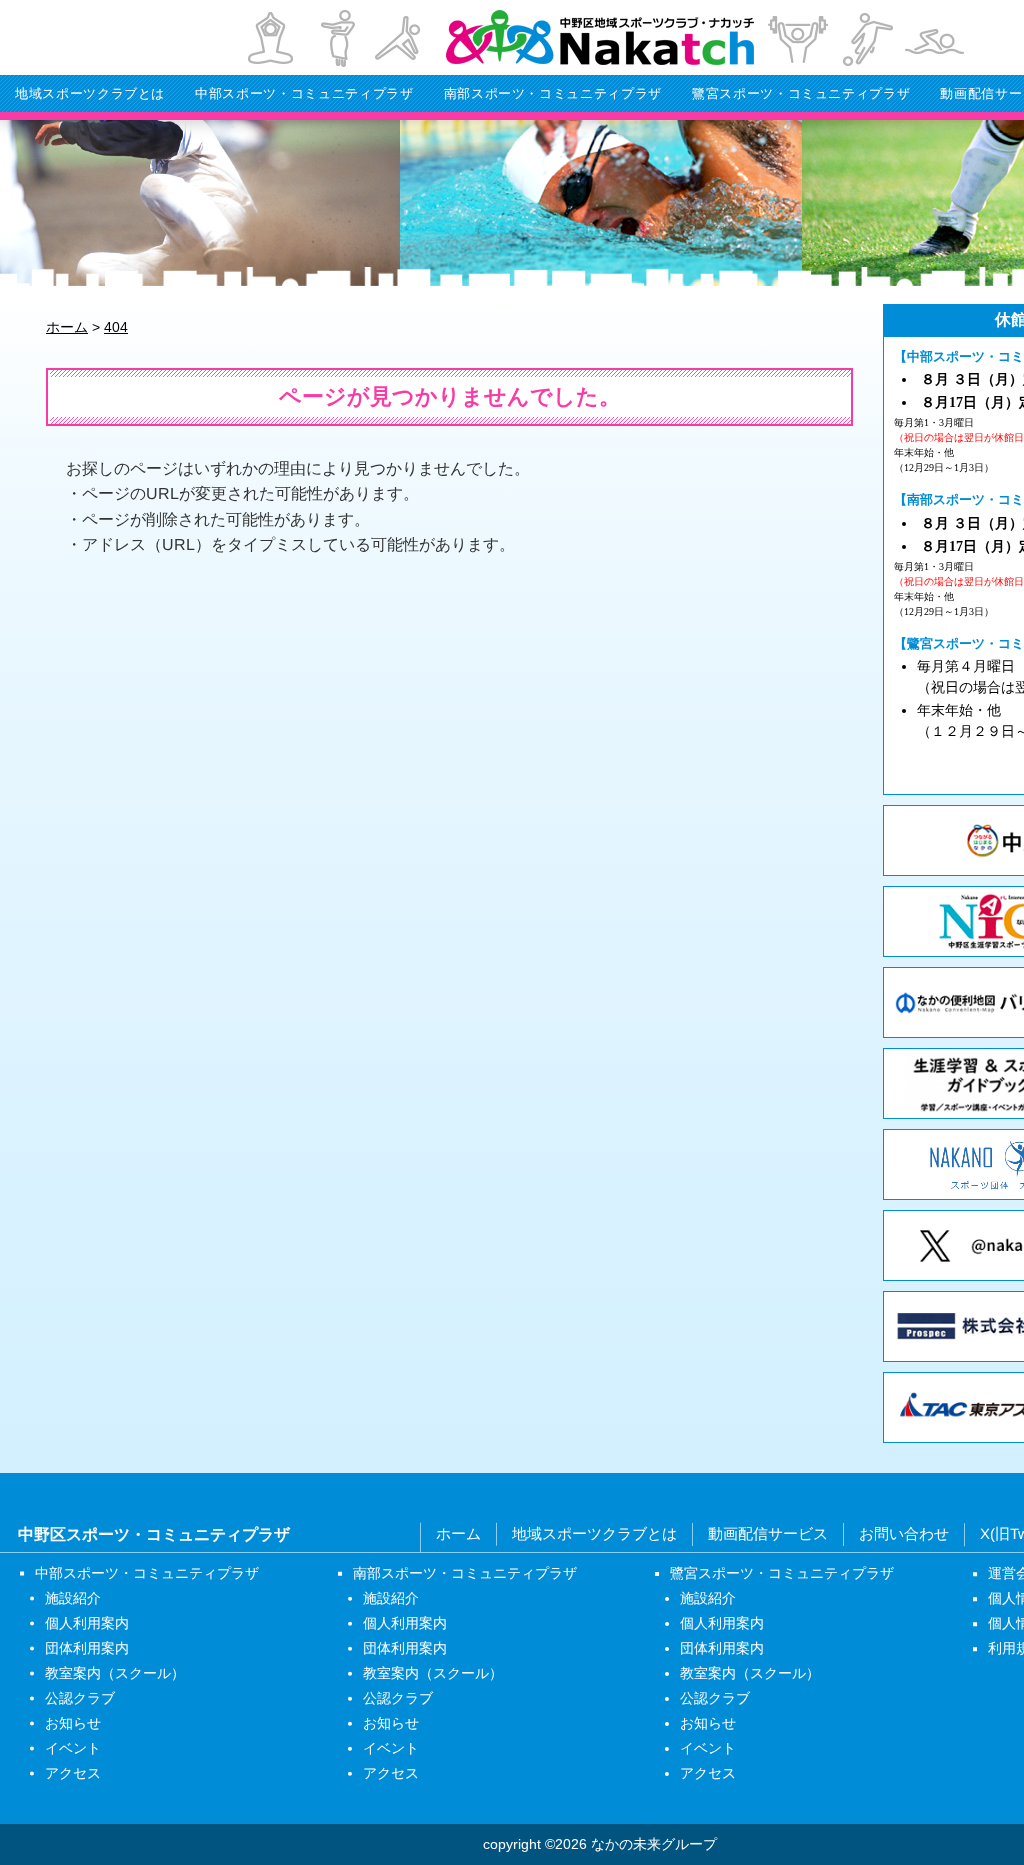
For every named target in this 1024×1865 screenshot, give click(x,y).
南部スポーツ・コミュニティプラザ (553, 93)
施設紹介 (73, 1597)
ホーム (458, 1533)
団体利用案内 (87, 1647)
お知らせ (73, 1722)
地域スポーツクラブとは (90, 93)
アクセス (73, 1772)
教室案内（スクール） (115, 1672)
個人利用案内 (87, 1622)
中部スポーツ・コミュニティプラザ (304, 93)
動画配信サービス (768, 1533)
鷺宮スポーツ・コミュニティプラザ (801, 93)
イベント (73, 1747)
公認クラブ (80, 1697)
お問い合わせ (904, 1533)
